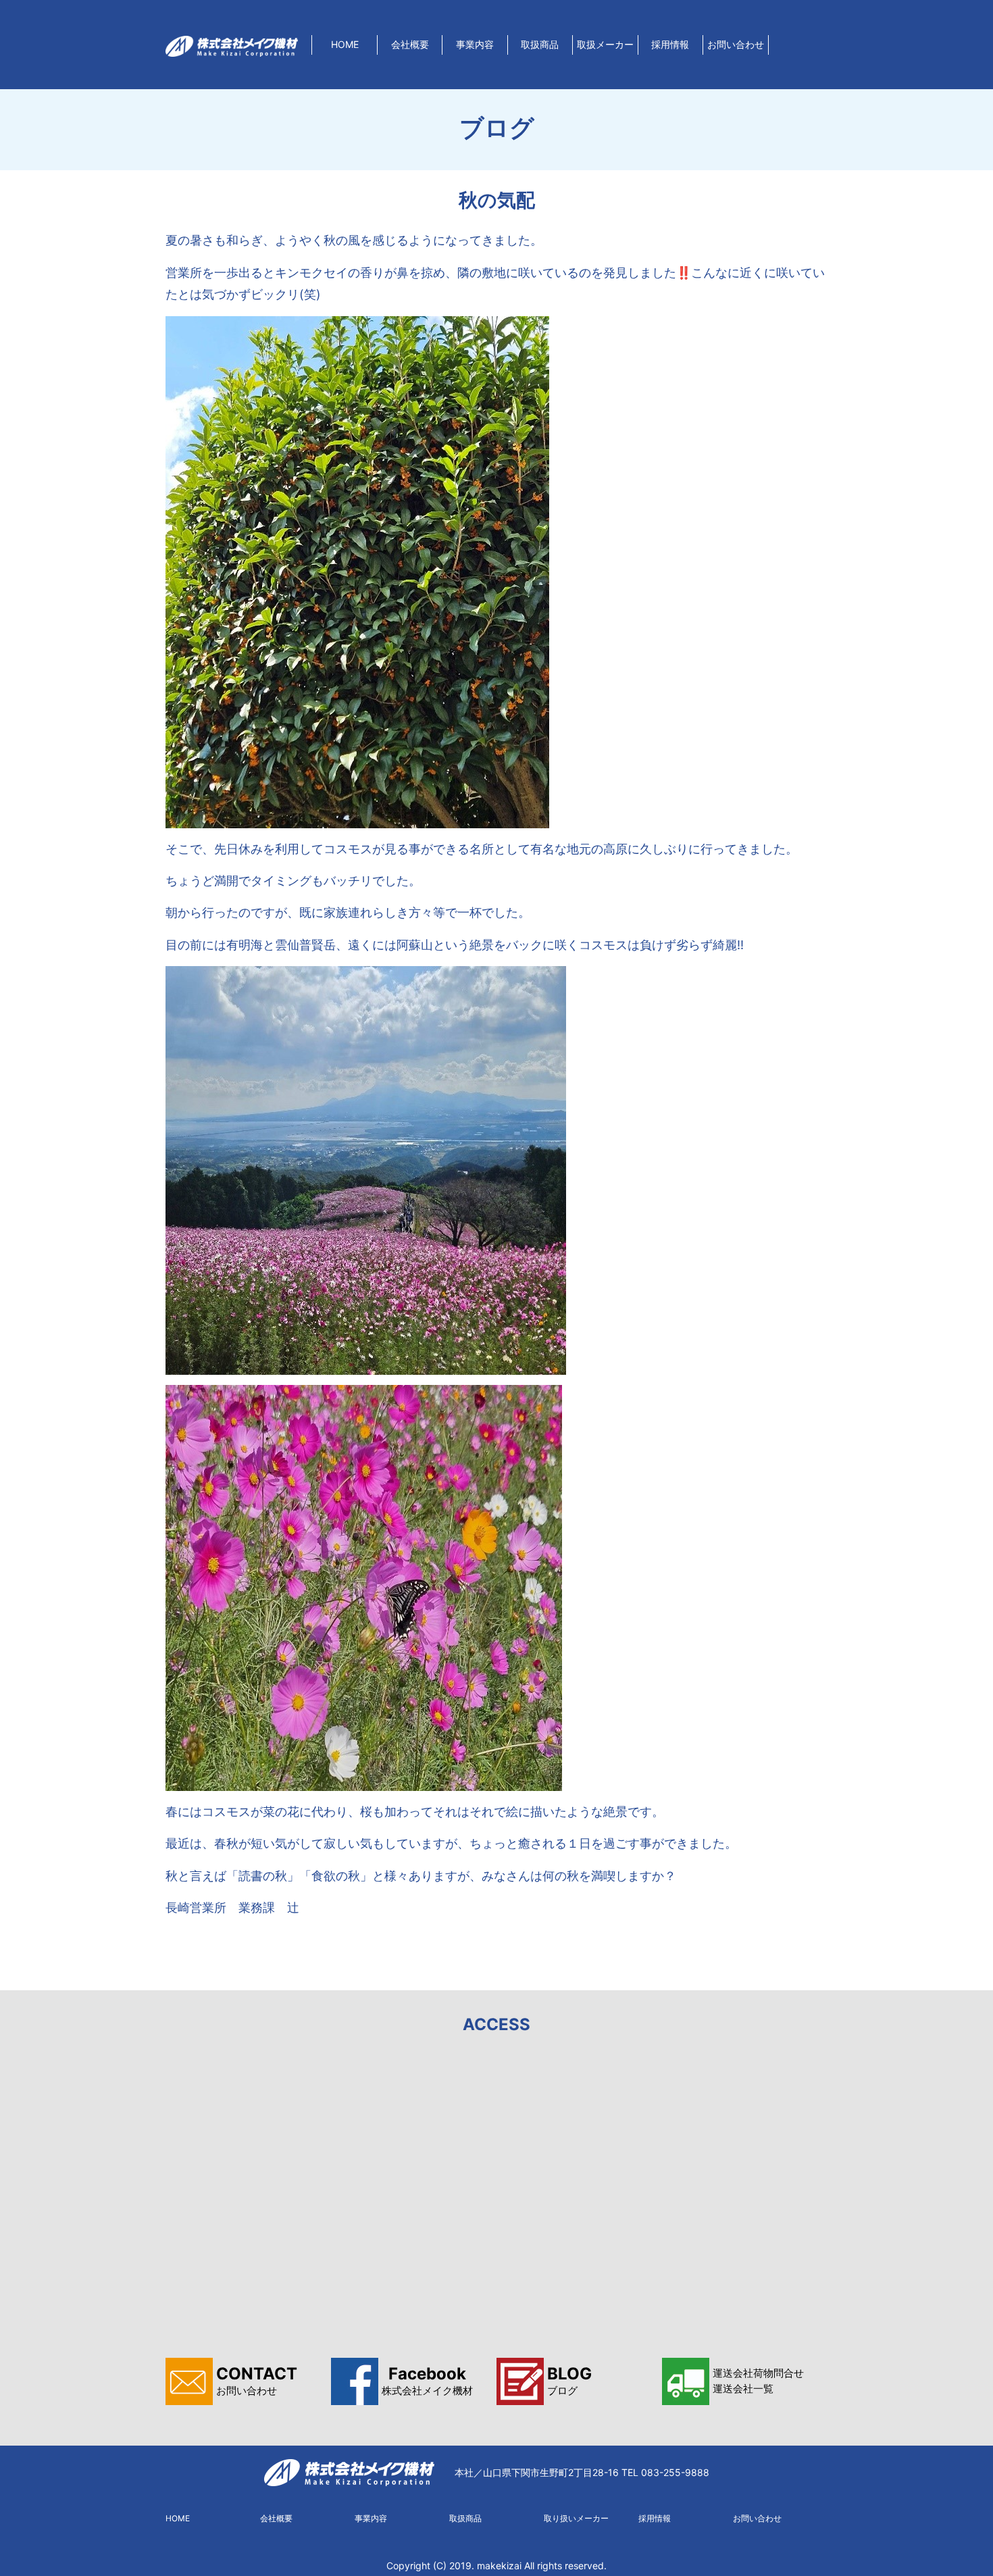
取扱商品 (540, 44)
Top (961, 2544)
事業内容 (475, 44)
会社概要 (410, 44)
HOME (345, 44)
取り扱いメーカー (576, 2518)
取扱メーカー (605, 44)
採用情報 (670, 44)
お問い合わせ (736, 44)
